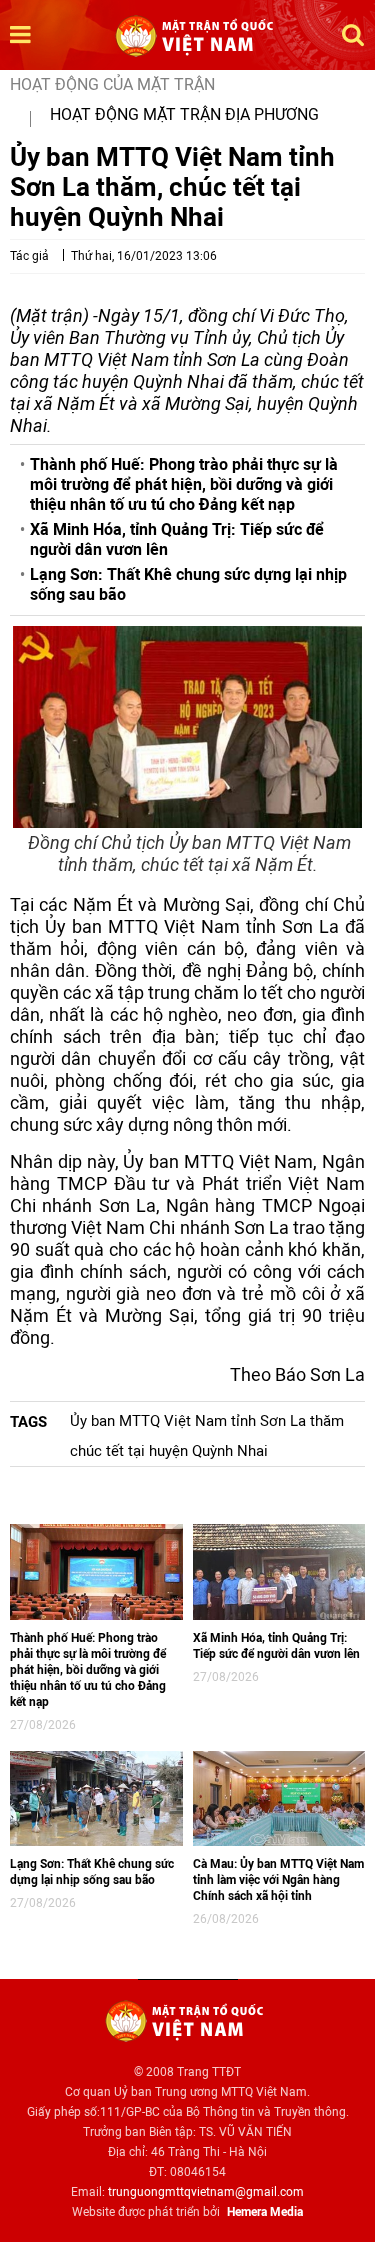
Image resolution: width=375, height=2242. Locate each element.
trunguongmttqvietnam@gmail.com (206, 2192)
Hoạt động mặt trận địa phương (184, 114)
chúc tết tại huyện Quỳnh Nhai (169, 1451)
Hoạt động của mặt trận (112, 84)
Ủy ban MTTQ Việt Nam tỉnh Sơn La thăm (207, 1421)
